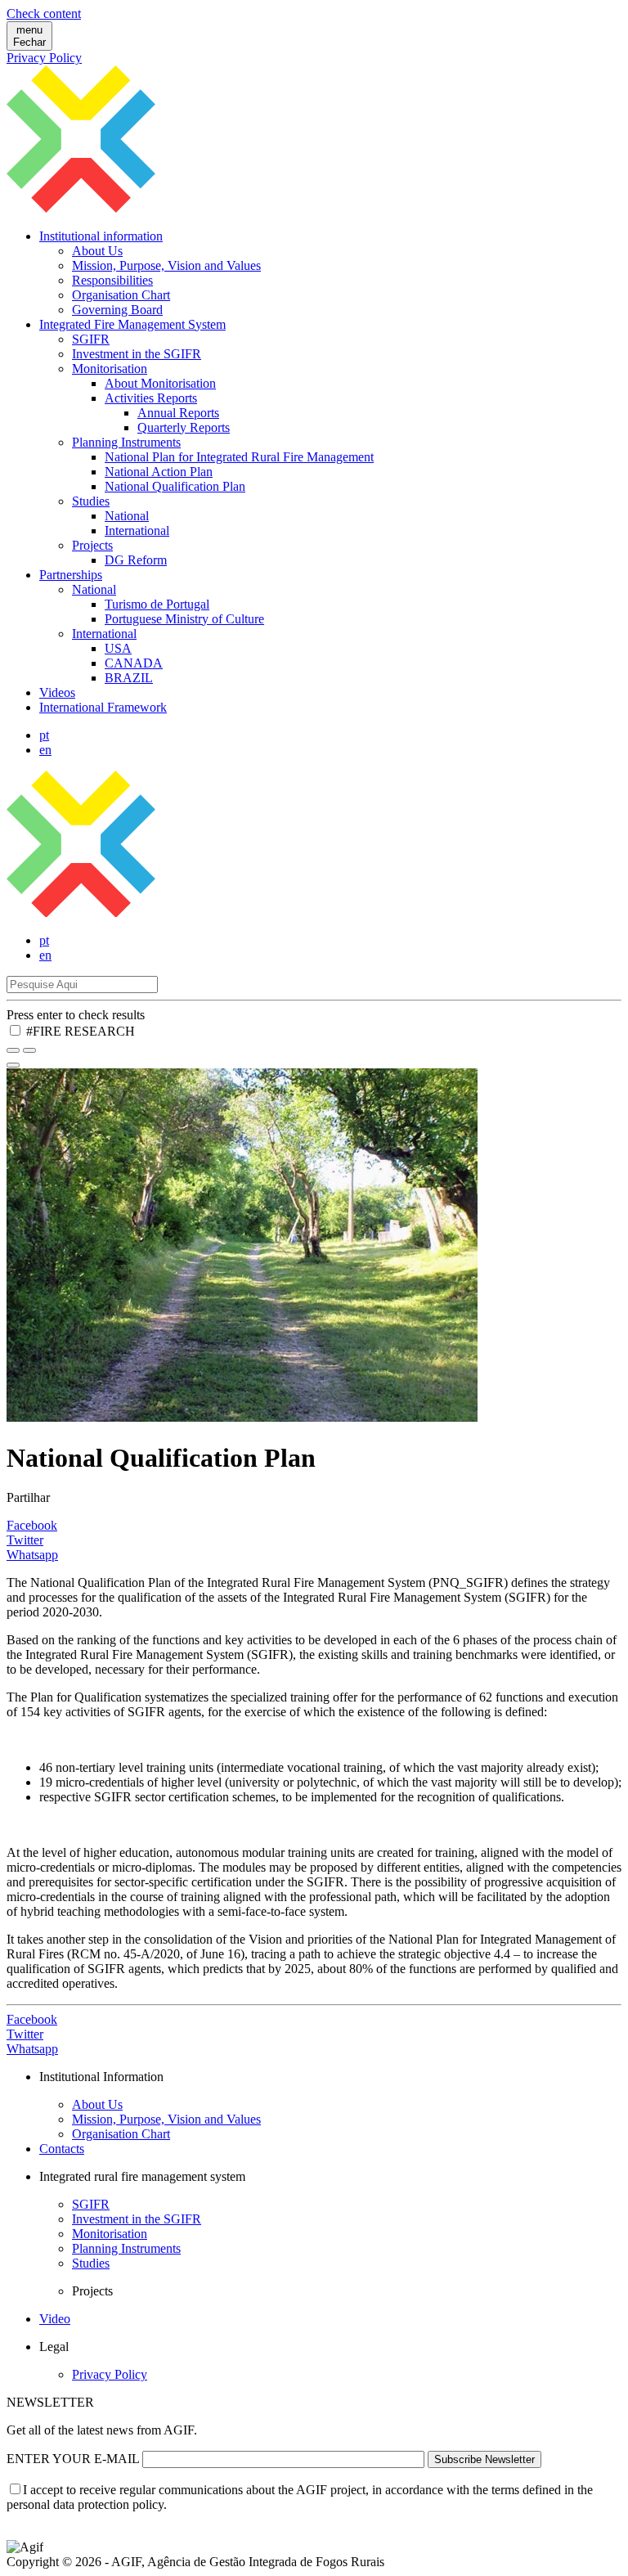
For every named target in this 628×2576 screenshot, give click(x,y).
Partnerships (71, 575)
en (45, 750)
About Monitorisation (160, 383)
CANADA (134, 663)
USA (118, 648)
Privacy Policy (44, 58)
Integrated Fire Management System (132, 324)
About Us (97, 251)
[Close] (13, 1065)
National (127, 516)
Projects (92, 545)
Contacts (62, 2149)
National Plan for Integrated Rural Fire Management (239, 457)
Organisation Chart (121, 295)
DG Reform (136, 560)
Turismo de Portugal (157, 604)
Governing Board (117, 310)
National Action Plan (159, 472)
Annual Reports (178, 413)
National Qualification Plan (175, 486)
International (137, 530)
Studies (91, 501)
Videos (57, 692)
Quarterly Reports (184, 427)
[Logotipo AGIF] (314, 913)
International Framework (103, 707)
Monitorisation (110, 369)
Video (55, 2319)
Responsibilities (112, 280)
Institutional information (101, 236)
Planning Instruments (126, 442)
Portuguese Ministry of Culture (184, 619)
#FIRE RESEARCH (81, 1031)
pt (44, 735)
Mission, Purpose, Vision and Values (166, 265)
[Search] (29, 1050)
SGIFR (91, 339)
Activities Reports (151, 398)
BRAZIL (129, 678)
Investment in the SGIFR (137, 354)
